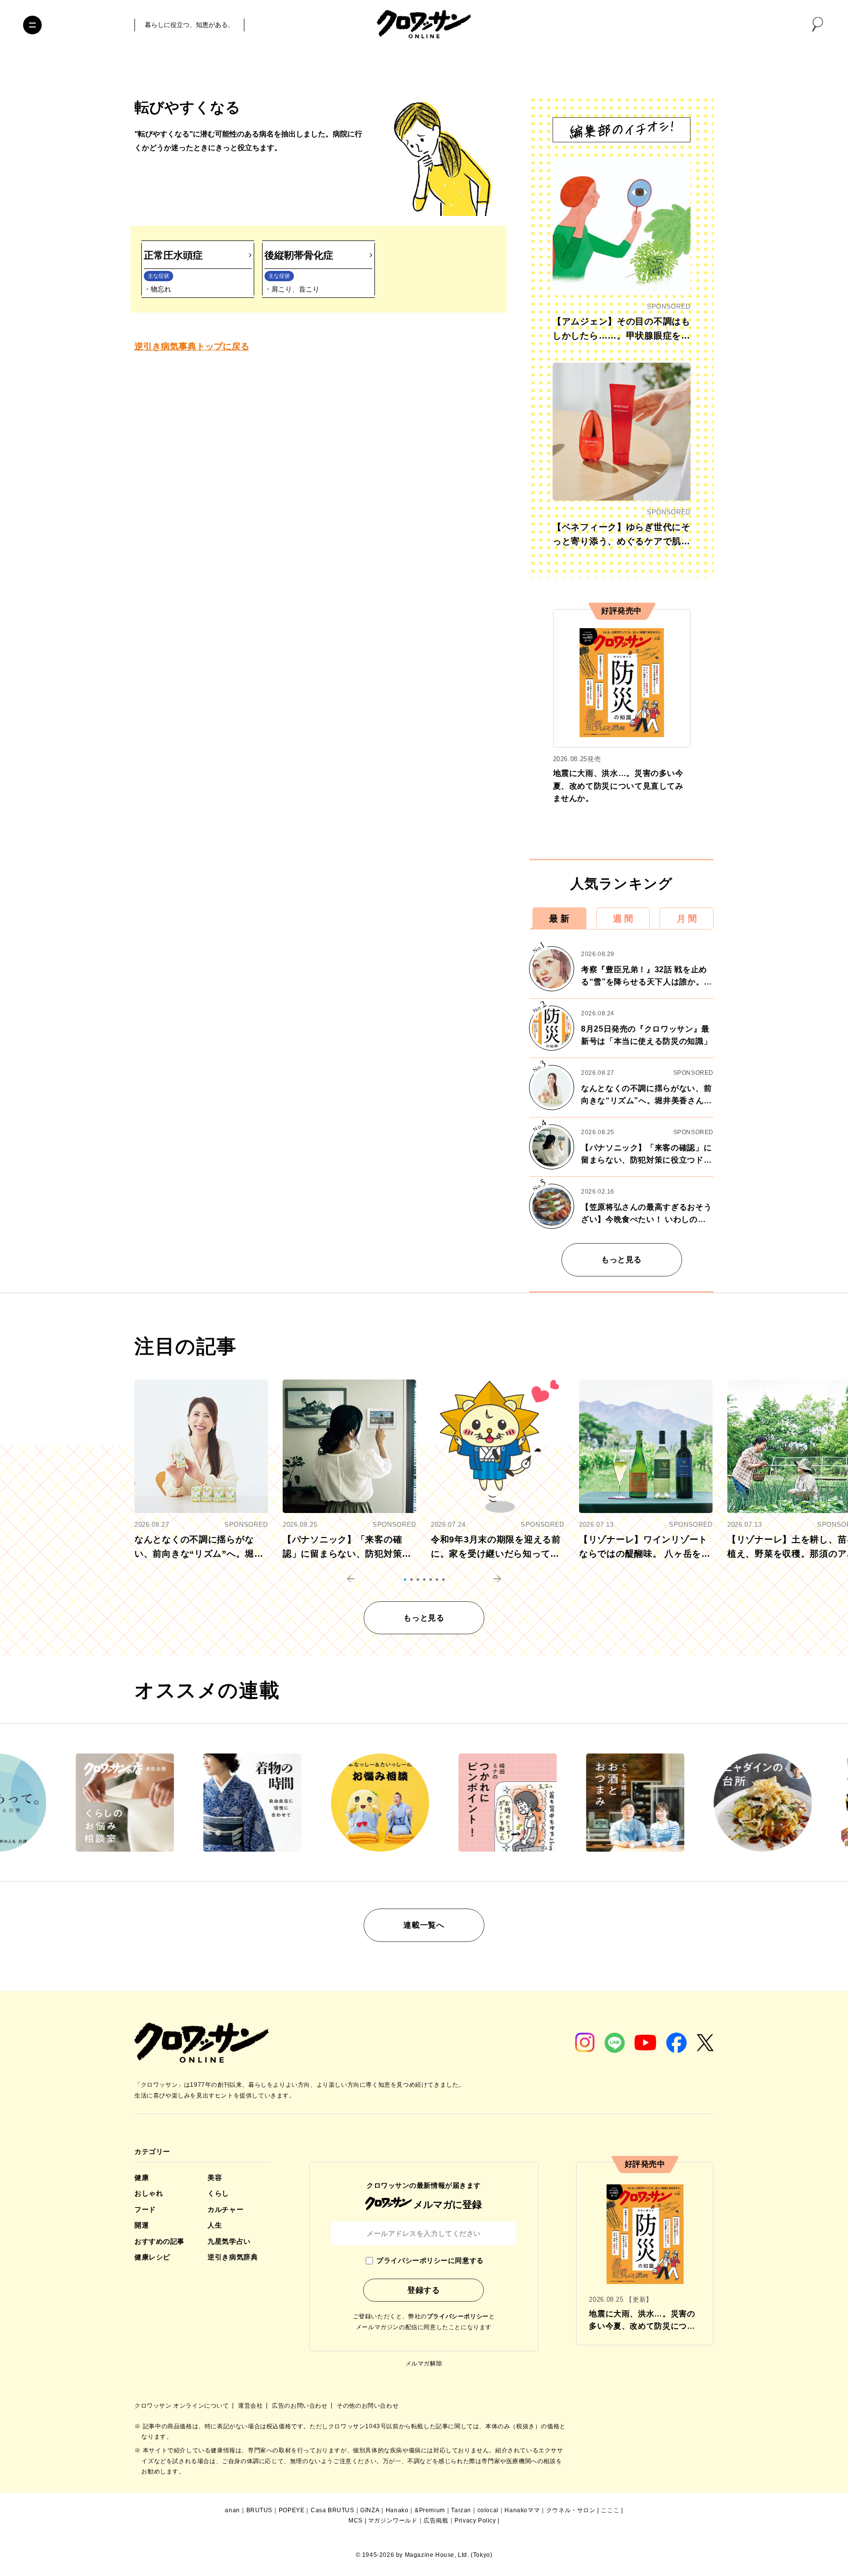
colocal (488, 2510)
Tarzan (461, 2510)
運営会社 (251, 2406)
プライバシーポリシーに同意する (430, 2260)
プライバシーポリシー (458, 2316)
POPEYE (292, 2510)
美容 (215, 2178)
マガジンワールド (393, 2521)
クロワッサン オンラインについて (183, 2406)
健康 (142, 2178)
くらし (218, 2193)
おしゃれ (149, 2193)
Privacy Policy (475, 2521)
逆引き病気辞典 (233, 2257)
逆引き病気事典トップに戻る (192, 346)
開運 (142, 2225)
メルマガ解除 (424, 2364)
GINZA (370, 2510)
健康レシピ (152, 2257)
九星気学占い (229, 2241)
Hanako (397, 2510)
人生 (215, 2225)
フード (145, 2209)
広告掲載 (436, 2521)
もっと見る (622, 1260)
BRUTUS (260, 2510)
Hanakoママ (522, 2510)
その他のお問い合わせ (368, 2406)
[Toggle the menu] (32, 25)
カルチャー (225, 2209)
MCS (356, 2521)
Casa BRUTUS (332, 2510)
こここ (610, 2510)
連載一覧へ (424, 1925)
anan (232, 2510)
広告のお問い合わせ (301, 2406)
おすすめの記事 (159, 2241)
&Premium (430, 2510)
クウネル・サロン (571, 2510)
